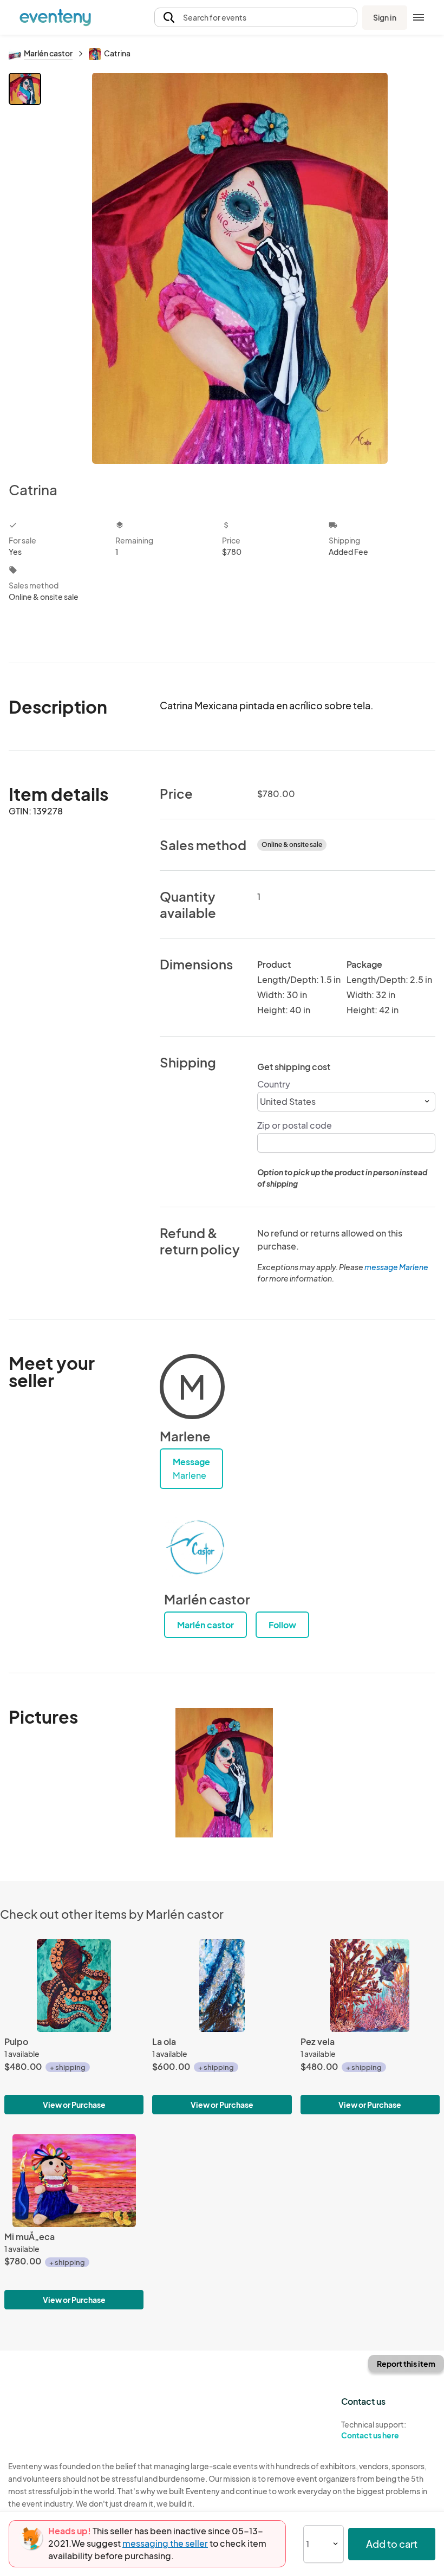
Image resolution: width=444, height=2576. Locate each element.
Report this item (406, 2364)
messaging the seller (165, 2543)
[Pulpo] (74, 1985)
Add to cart (392, 2544)
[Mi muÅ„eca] (74, 2180)
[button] (256, 18)
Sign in (385, 17)
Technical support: (374, 2430)
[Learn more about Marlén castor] (197, 1548)
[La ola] (222, 1985)
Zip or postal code (295, 1125)
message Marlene (396, 1267)
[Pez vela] (370, 1985)
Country (274, 1084)
